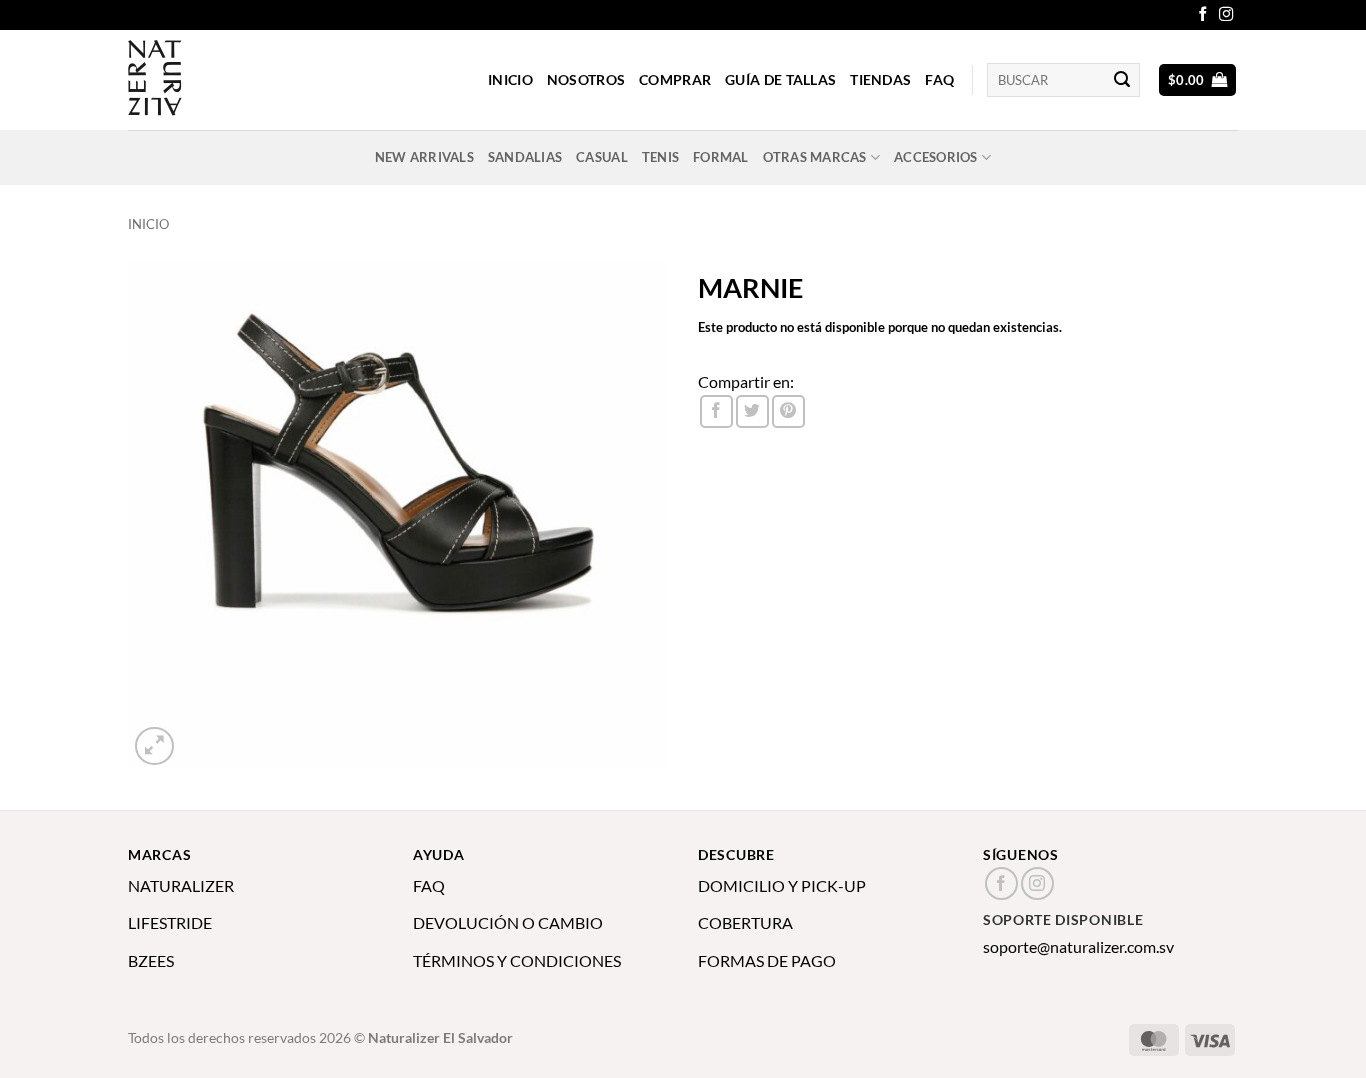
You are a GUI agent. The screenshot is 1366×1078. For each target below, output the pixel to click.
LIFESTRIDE (170, 922)
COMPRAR (675, 79)
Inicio (148, 224)
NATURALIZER (181, 885)
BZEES (151, 960)
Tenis (660, 157)
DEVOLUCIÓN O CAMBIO (508, 922)
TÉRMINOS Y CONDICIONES (517, 960)
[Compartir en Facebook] (716, 411)
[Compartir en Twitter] (752, 411)
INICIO (510, 79)
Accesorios (936, 157)
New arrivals (424, 157)
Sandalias (525, 157)
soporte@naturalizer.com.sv (1078, 946)
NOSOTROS (586, 79)
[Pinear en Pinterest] (788, 411)
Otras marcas (815, 157)
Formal (721, 157)
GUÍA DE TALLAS (780, 79)
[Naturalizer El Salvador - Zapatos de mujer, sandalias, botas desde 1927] (228, 80)
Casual (602, 157)
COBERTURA (745, 922)
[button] (1198, 80)
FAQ (939, 79)
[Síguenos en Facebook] (1203, 15)
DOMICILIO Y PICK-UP (782, 885)
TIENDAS (880, 79)
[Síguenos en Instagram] (1226, 15)
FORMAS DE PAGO (767, 960)
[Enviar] (1122, 80)
